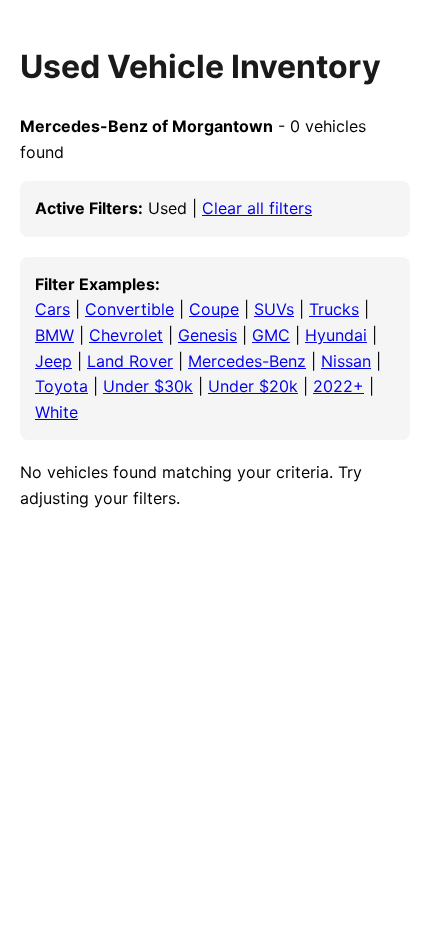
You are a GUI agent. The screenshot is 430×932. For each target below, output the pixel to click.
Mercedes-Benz (247, 361)
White (56, 412)
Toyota (61, 386)
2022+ (338, 386)
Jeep (53, 361)
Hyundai (336, 335)
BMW (54, 335)
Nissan (346, 361)
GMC (271, 335)
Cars (52, 309)
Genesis (207, 335)
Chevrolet (126, 335)
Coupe (214, 309)
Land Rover (130, 361)
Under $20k (253, 386)
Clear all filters (257, 208)
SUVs (274, 309)
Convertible (129, 309)
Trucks (334, 309)
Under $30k (148, 386)
